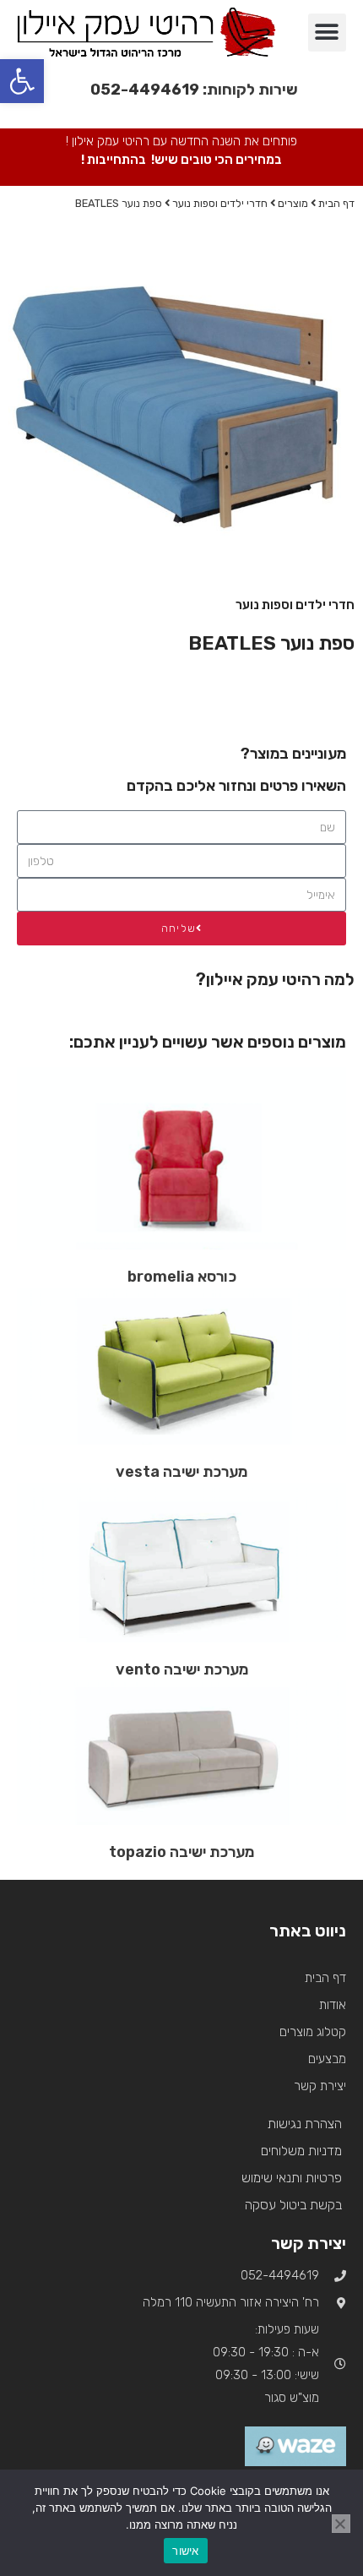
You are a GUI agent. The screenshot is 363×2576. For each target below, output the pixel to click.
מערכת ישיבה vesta (181, 1472)
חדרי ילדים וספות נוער (220, 203)
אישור (185, 2551)
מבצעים (327, 2059)
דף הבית (336, 203)
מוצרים (293, 203)
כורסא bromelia (182, 1277)
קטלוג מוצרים (313, 2032)
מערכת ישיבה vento (182, 1669)
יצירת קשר (320, 2086)
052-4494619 (145, 90)
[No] (341, 2524)
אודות (333, 2005)
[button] (327, 33)
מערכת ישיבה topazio (181, 1852)
